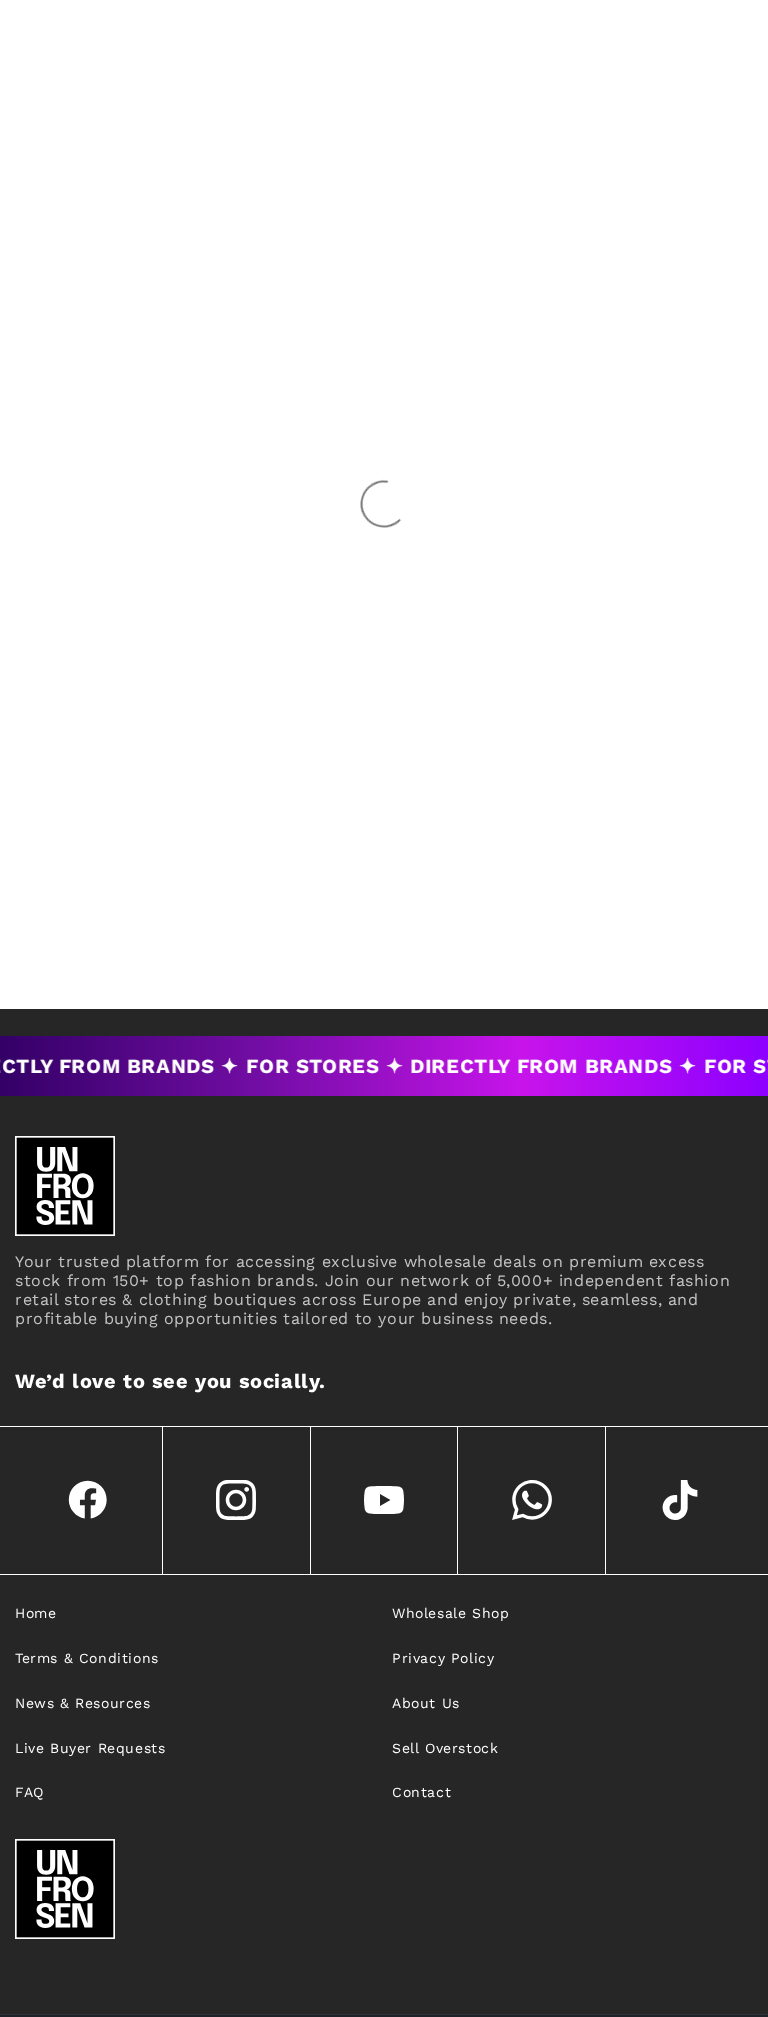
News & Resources (83, 1703)
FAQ (29, 1792)
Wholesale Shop (450, 1613)
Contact (421, 1792)
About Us (426, 1703)
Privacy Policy (443, 1658)
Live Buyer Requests (90, 1748)
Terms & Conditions (87, 1658)
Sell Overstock (445, 1748)
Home (35, 1613)
